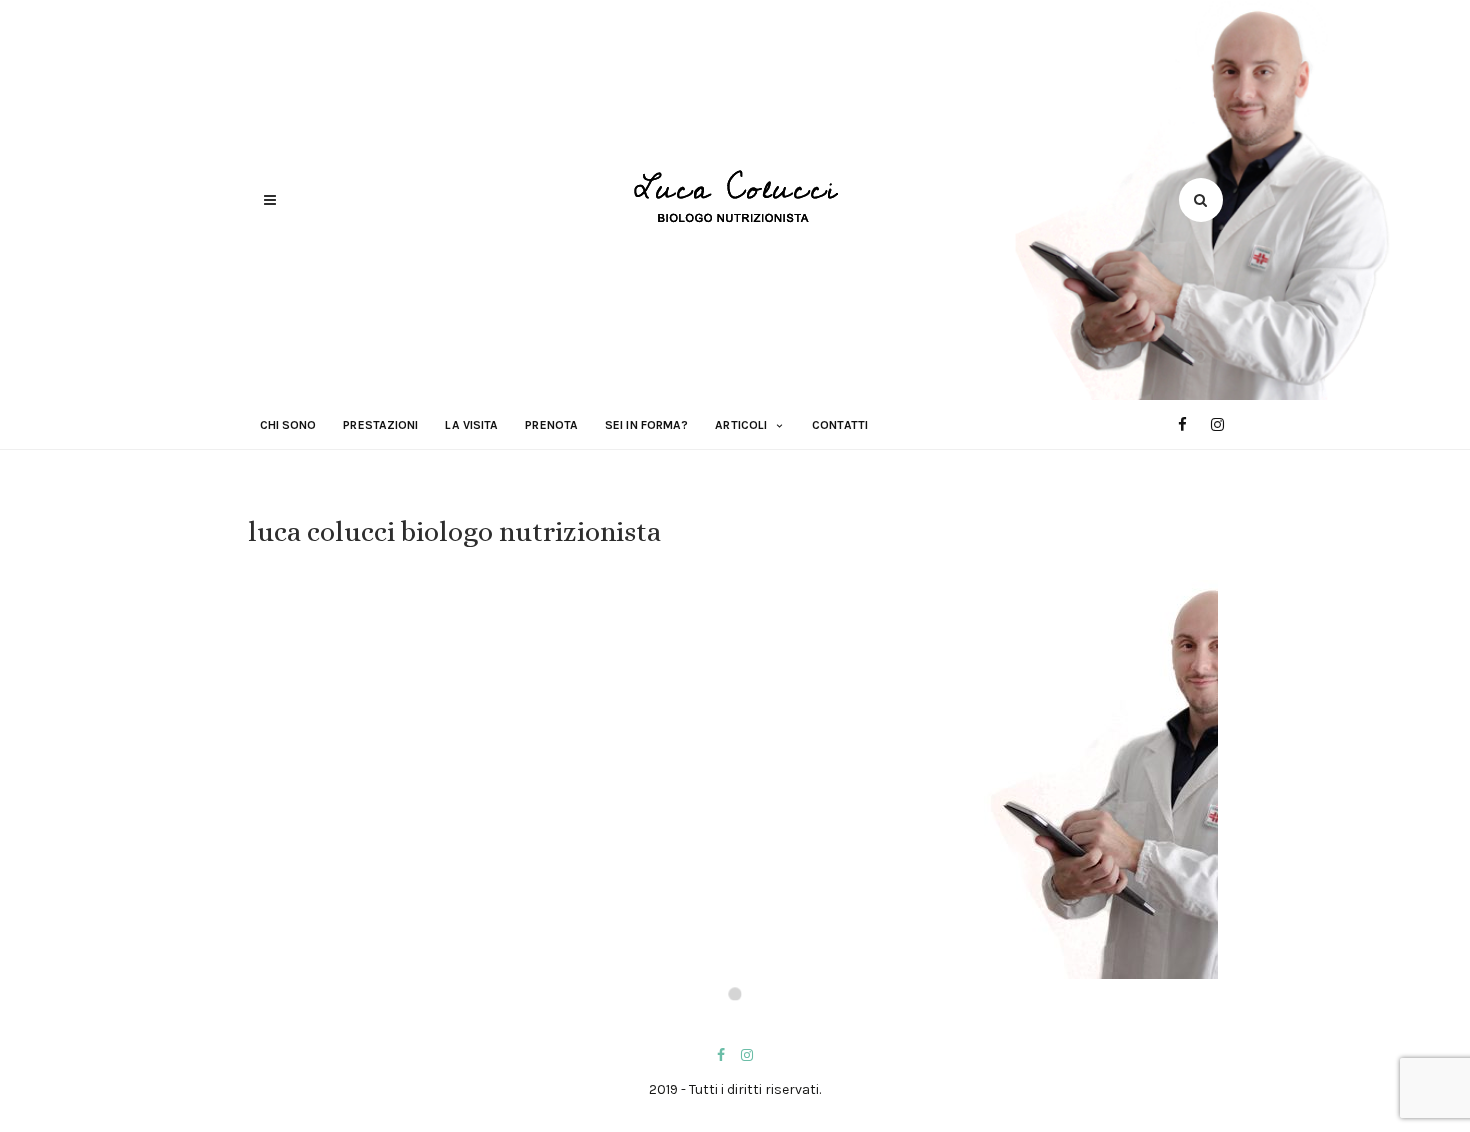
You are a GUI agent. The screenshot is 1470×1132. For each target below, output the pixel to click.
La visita (471, 425)
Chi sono (288, 425)
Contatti (840, 425)
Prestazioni (380, 425)
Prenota (551, 425)
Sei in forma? (646, 425)
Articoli (741, 425)
